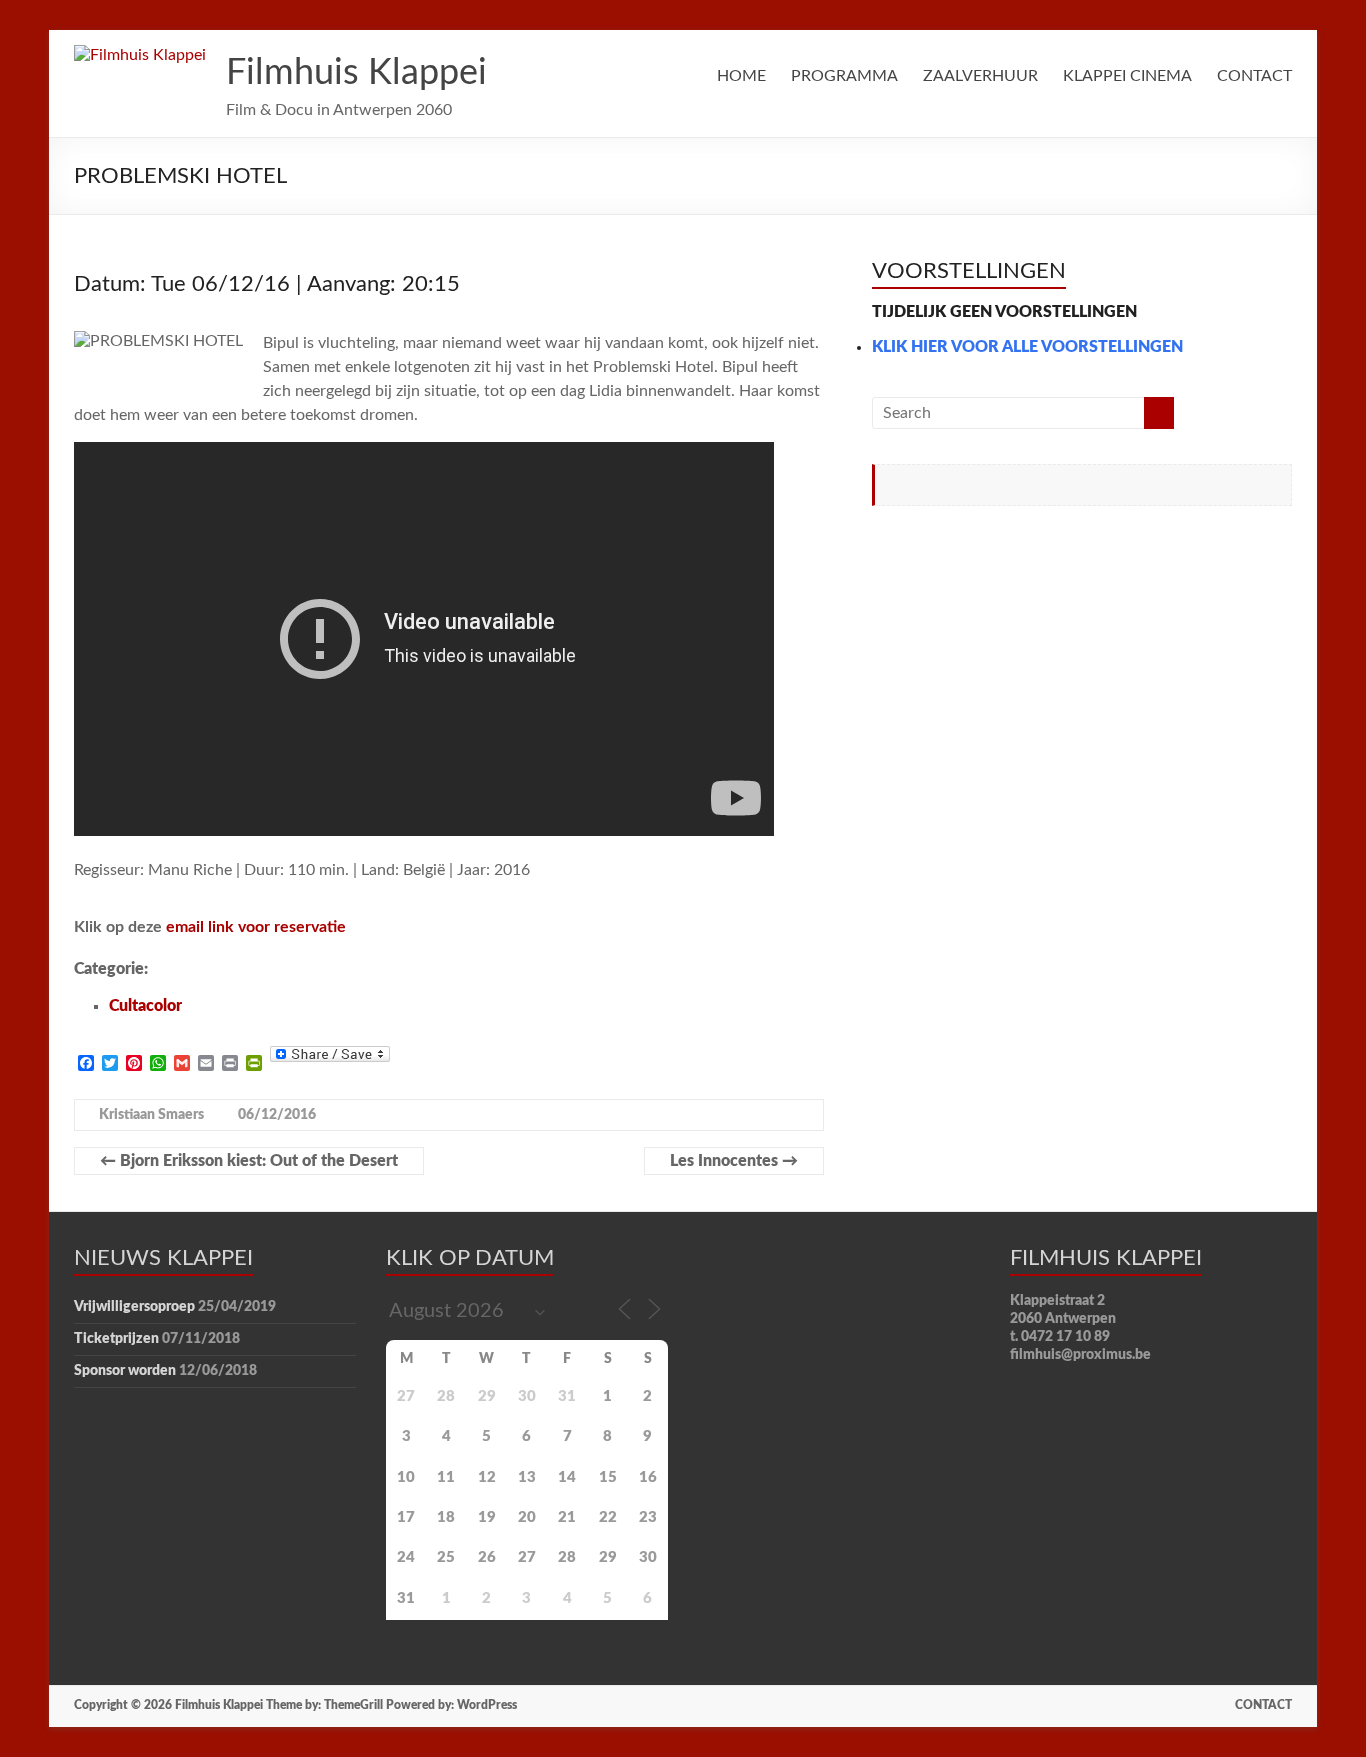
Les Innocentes (734, 1161)
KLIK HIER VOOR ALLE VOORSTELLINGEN (1027, 347)
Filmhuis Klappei (356, 73)
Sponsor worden (125, 1371)
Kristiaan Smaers (151, 1115)
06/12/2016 (277, 1115)
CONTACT (1254, 76)
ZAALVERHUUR (980, 76)
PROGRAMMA (844, 76)
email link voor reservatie (256, 927)
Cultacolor (145, 1006)
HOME (741, 76)
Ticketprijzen (116, 1339)
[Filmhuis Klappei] (140, 55)
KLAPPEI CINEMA (1127, 76)
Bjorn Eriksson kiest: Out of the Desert (249, 1161)
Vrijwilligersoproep (134, 1307)
